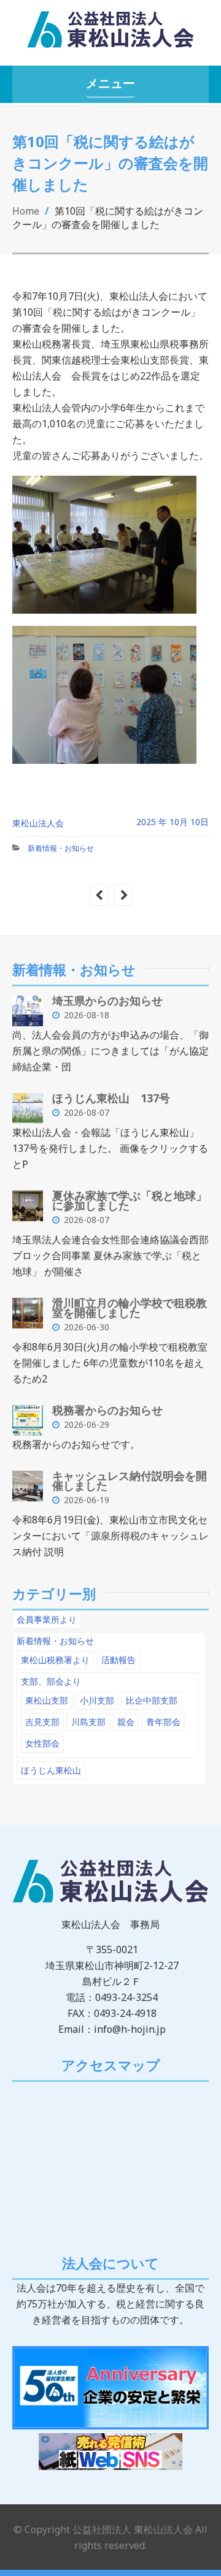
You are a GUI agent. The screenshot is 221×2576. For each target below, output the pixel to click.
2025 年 (152, 822)
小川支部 (97, 1700)
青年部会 (163, 1722)
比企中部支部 (152, 1700)
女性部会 (42, 1743)
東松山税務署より (55, 1660)
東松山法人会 (38, 823)
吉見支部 (42, 1722)
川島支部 (88, 1722)
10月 (180, 822)
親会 (126, 1722)
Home (26, 211)
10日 (200, 822)
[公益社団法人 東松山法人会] (110, 35)
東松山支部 (47, 1700)
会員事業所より (47, 1619)
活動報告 (118, 1660)
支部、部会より (51, 1681)
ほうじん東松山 (51, 1770)
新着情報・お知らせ (61, 848)
